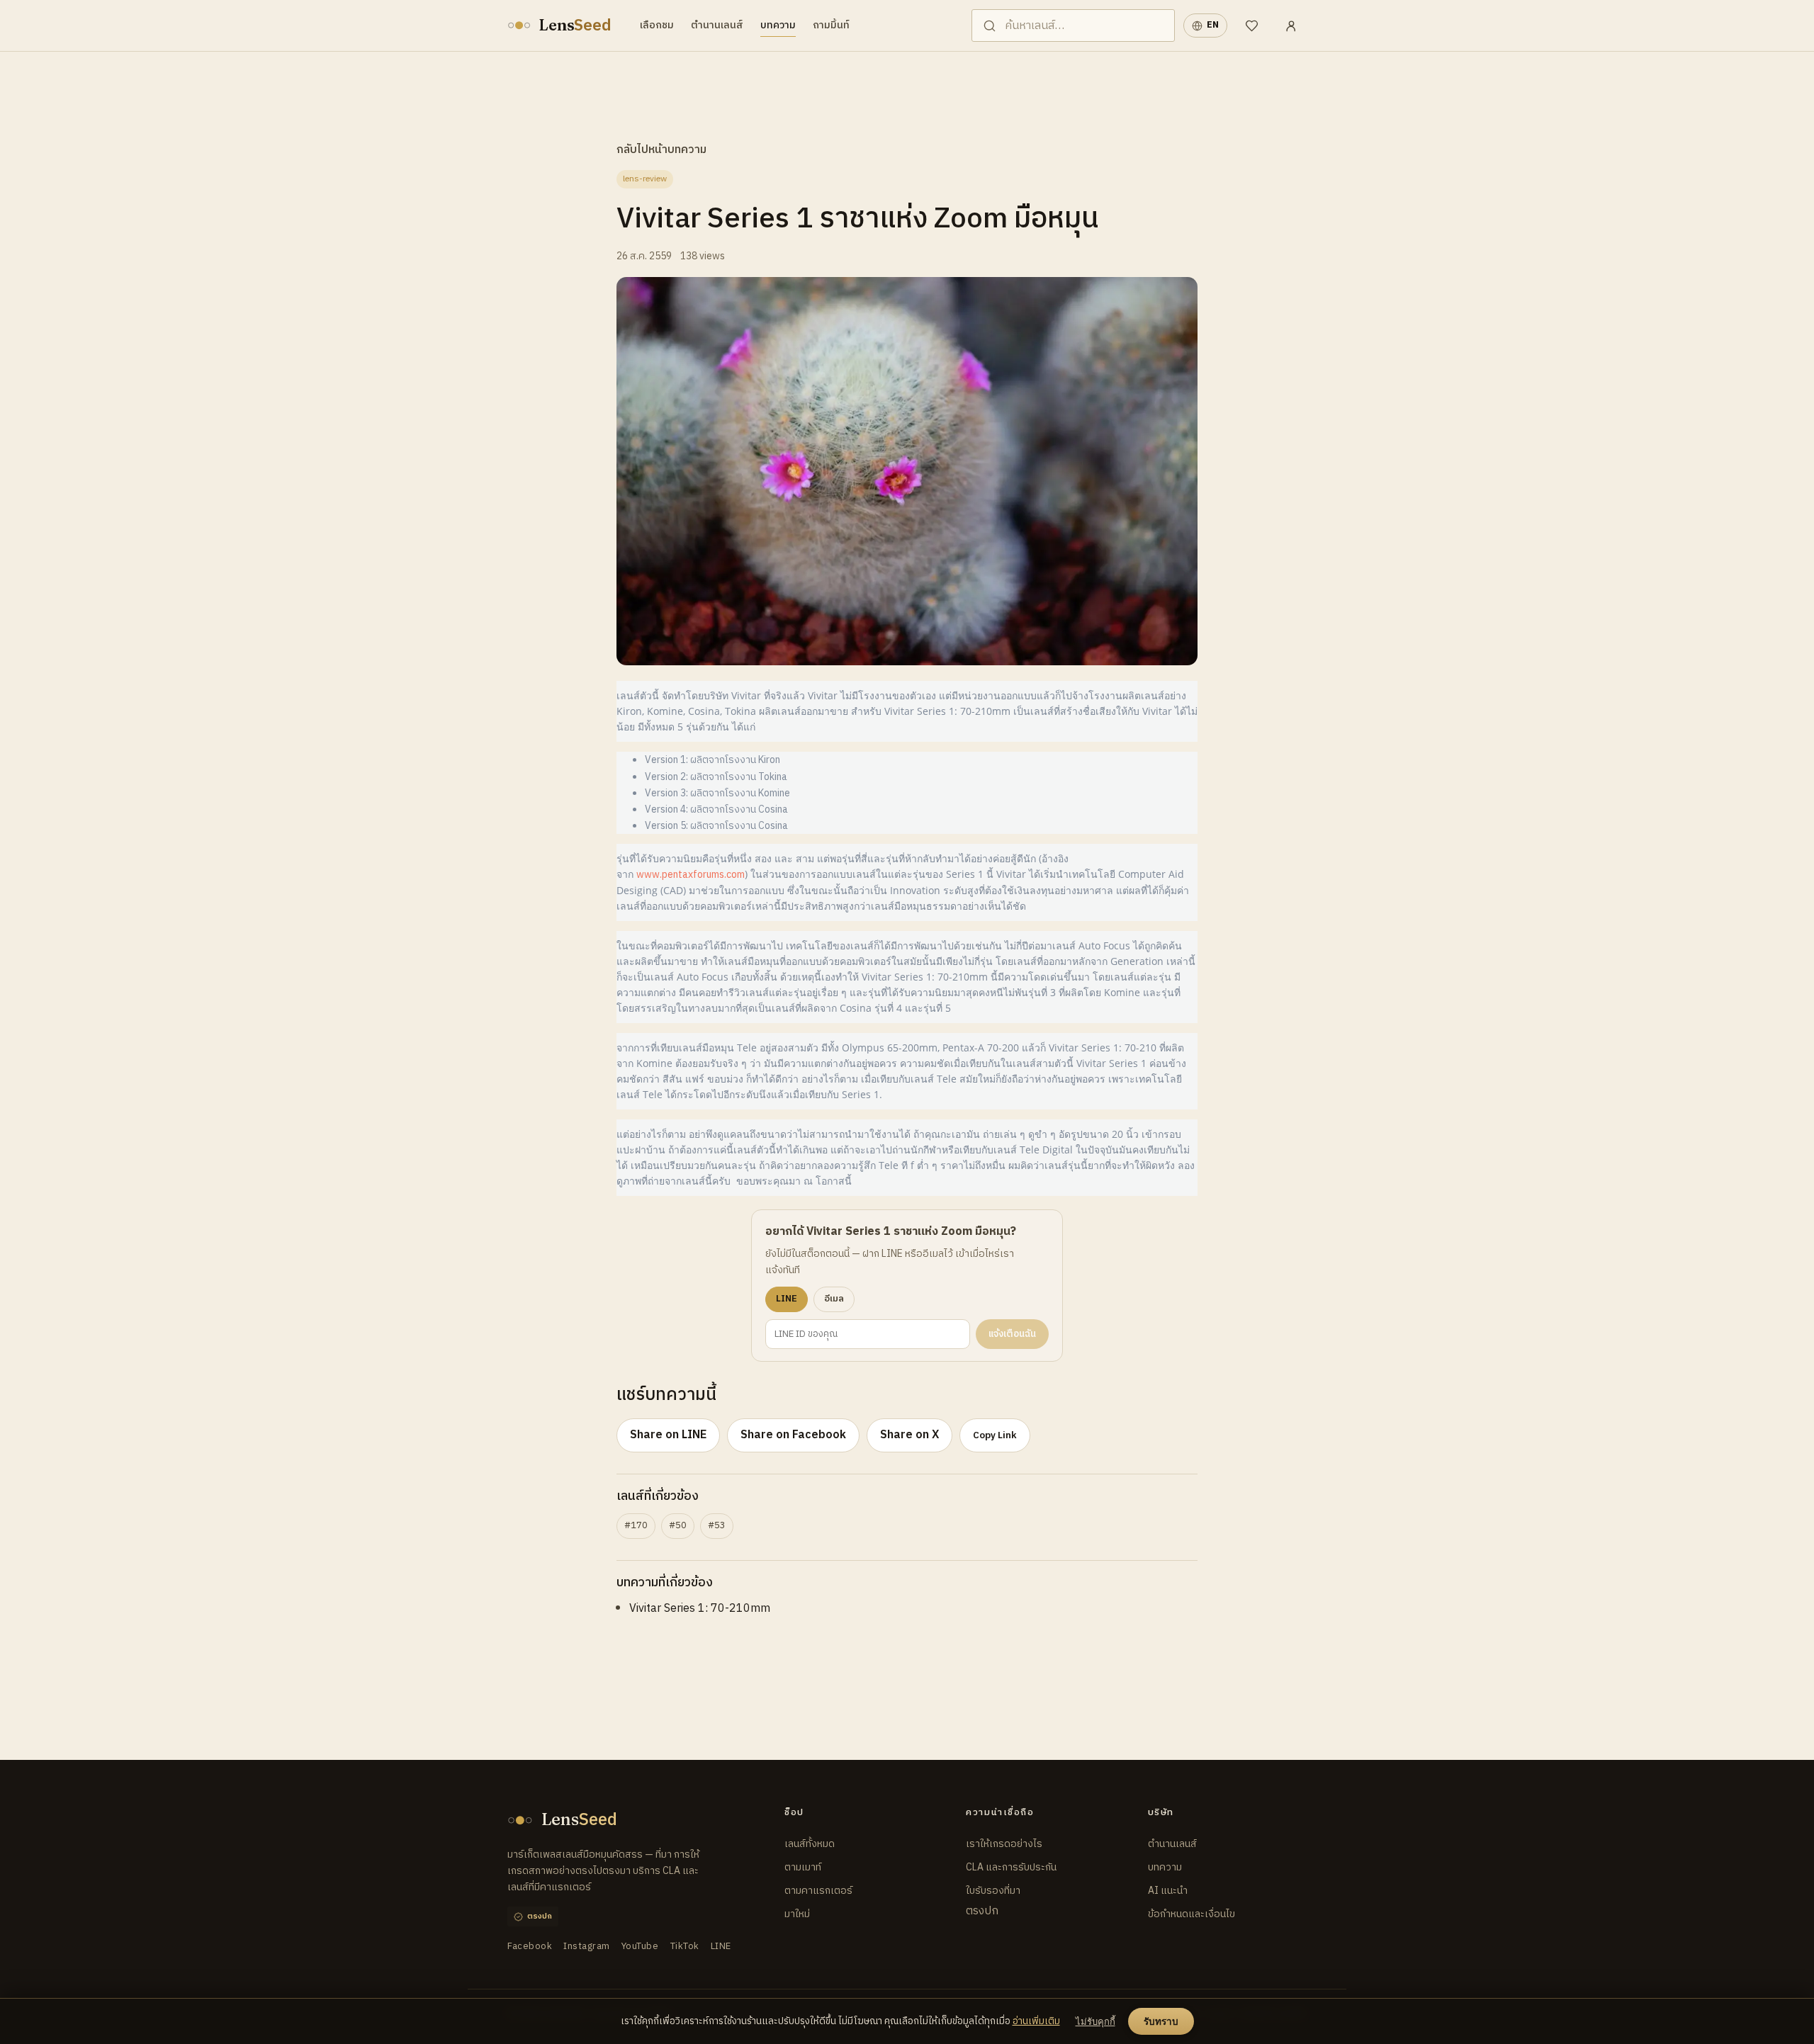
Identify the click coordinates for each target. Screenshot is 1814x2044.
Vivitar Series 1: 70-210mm (700, 1609)
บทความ (778, 25)
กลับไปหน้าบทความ (661, 150)
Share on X (909, 1435)
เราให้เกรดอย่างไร (1004, 1844)
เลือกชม (657, 25)
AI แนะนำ (1168, 1891)
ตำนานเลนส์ (717, 25)
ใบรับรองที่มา (993, 1891)
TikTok (685, 1947)
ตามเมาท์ (803, 1867)
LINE (721, 1947)
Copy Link (995, 1435)
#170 (636, 1525)
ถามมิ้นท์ (831, 25)
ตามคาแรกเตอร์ (818, 1891)
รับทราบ (1161, 2022)
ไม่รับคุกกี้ (1095, 2022)
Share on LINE (668, 1435)
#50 (678, 1525)
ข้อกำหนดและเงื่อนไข (1192, 1914)
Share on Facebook (793, 1435)
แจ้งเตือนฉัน (1012, 1334)
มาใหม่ (797, 1914)
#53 (717, 1525)
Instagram (587, 1947)
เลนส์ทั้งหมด (810, 1844)
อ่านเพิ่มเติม (1036, 2021)
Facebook (530, 1947)
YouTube (640, 1947)
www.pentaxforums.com (691, 875)
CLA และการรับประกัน (1011, 1867)
